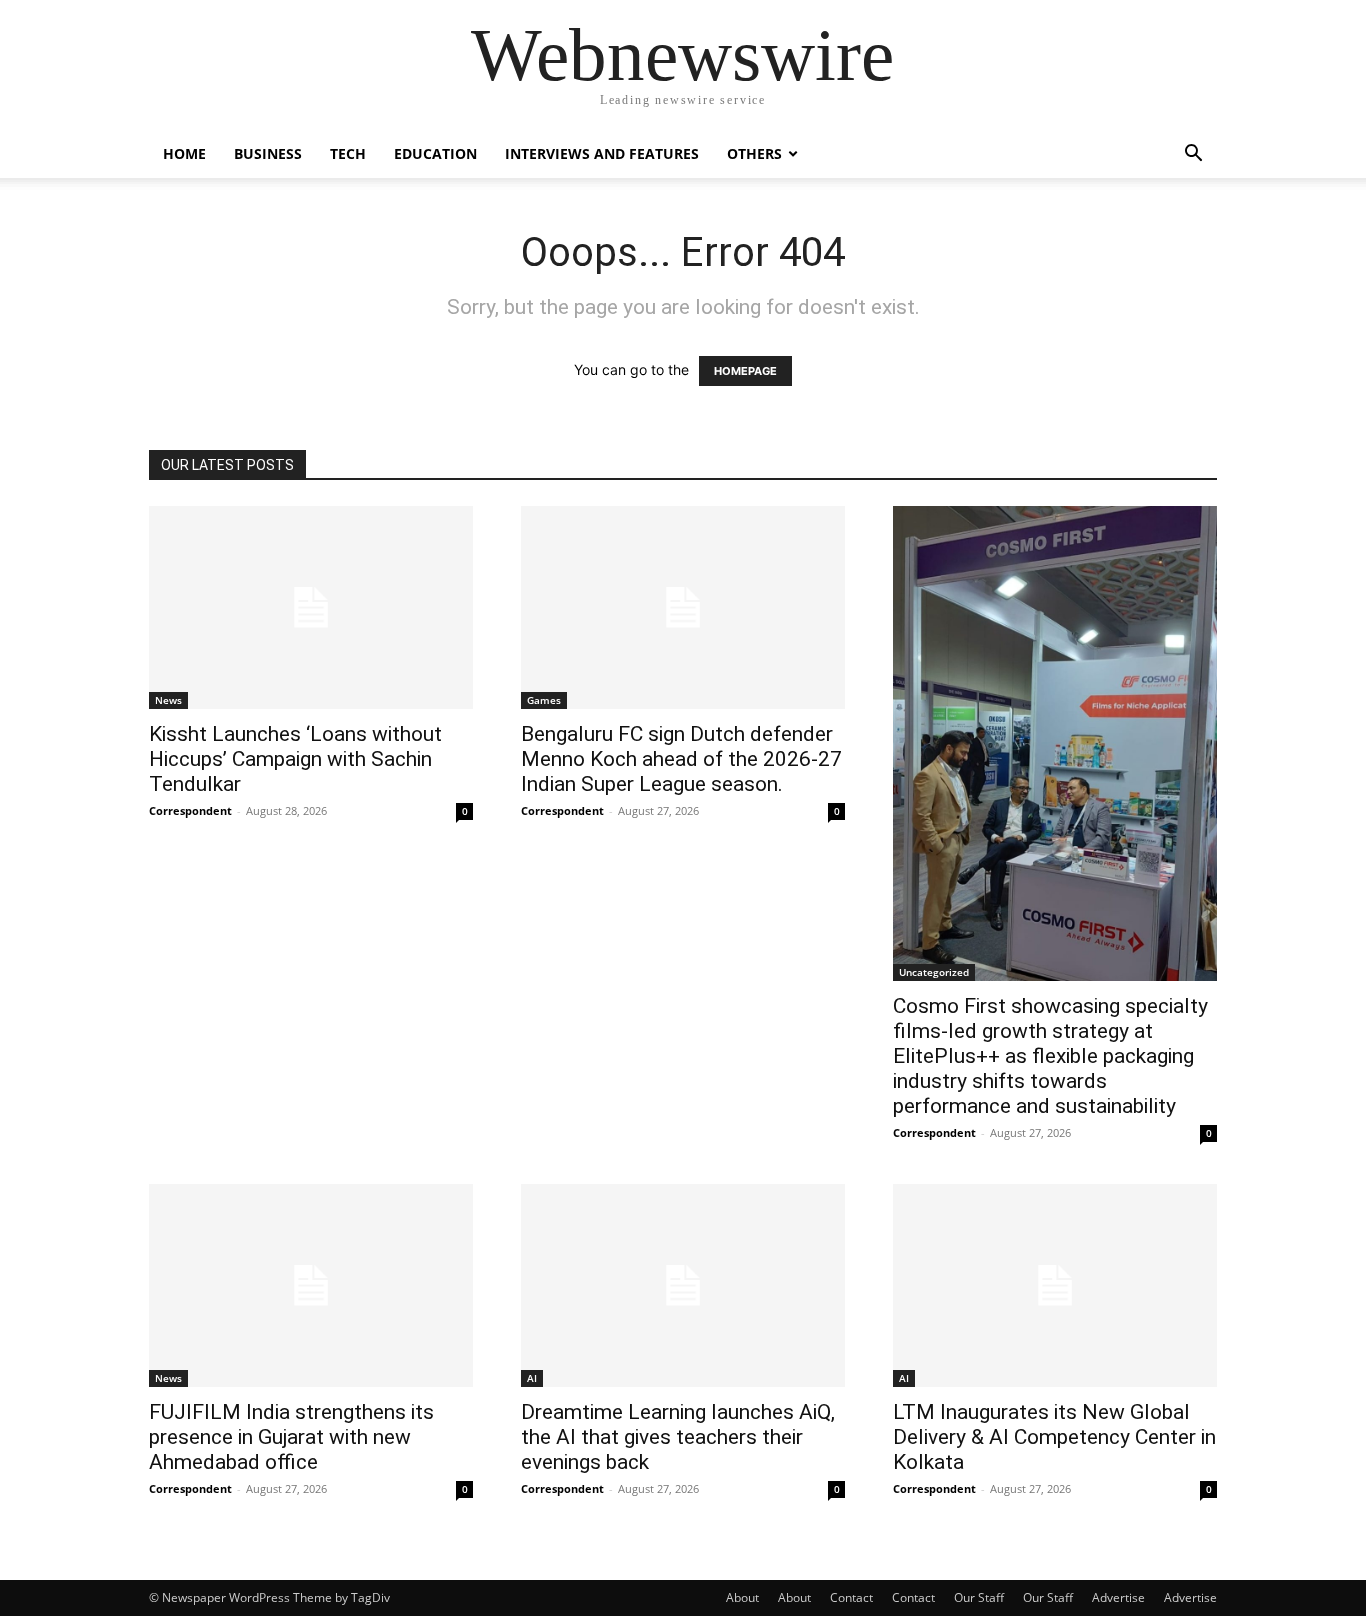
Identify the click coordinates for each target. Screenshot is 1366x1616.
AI (532, 1378)
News (168, 700)
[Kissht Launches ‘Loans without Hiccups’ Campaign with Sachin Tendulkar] (311, 607)
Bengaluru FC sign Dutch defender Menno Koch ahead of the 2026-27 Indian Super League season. (681, 759)
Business (268, 153)
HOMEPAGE (745, 371)
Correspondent (190, 810)
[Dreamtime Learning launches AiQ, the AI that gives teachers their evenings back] (683, 1285)
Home (184, 153)
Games (544, 700)
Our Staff (979, 1597)
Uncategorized (934, 972)
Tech (348, 153)
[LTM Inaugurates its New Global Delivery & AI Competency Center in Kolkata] (1055, 1285)
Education (435, 153)
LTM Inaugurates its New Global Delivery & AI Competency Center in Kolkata (1054, 1437)
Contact (851, 1597)
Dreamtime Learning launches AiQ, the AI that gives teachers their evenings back (678, 1437)
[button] (1193, 155)
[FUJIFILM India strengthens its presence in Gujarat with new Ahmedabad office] (311, 1285)
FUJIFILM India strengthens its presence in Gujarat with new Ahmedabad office (291, 1437)
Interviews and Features (602, 153)
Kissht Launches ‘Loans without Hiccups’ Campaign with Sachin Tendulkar (295, 759)
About (742, 1597)
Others (754, 153)
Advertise (1118, 1597)
